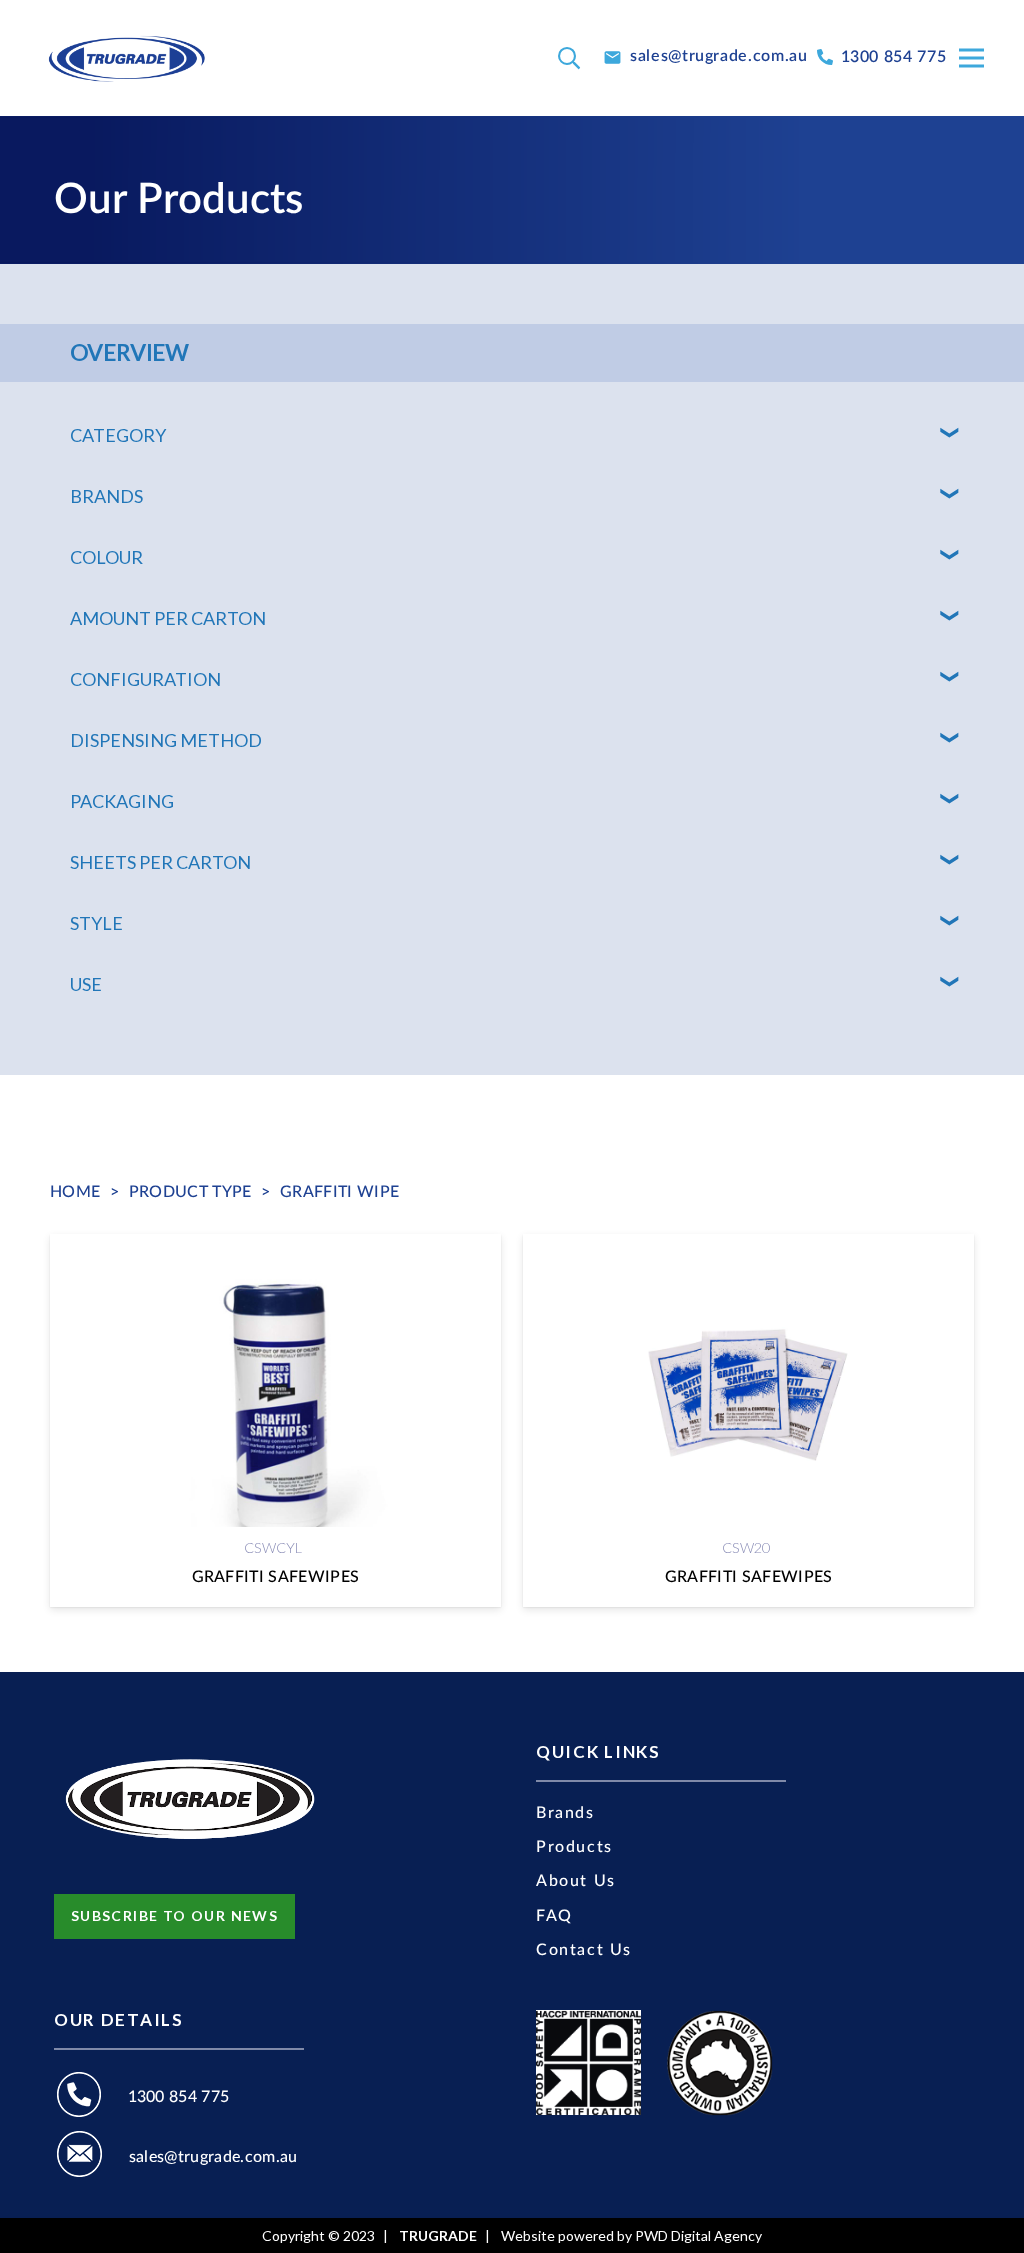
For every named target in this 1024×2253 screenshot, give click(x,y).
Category (118, 435)
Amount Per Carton (168, 618)
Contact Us (584, 1950)
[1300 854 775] (91, 2097)
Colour (106, 557)
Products (574, 1847)
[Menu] (971, 58)
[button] (569, 58)
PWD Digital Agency (698, 2236)
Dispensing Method (166, 740)
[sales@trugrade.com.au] (91, 2157)
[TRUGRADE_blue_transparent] (126, 58)
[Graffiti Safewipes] (275, 1420)
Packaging (122, 801)
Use (86, 984)
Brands (106, 496)
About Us (576, 1881)
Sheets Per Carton (160, 862)
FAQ (554, 1916)
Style (96, 923)
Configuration (145, 679)
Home (75, 1192)
